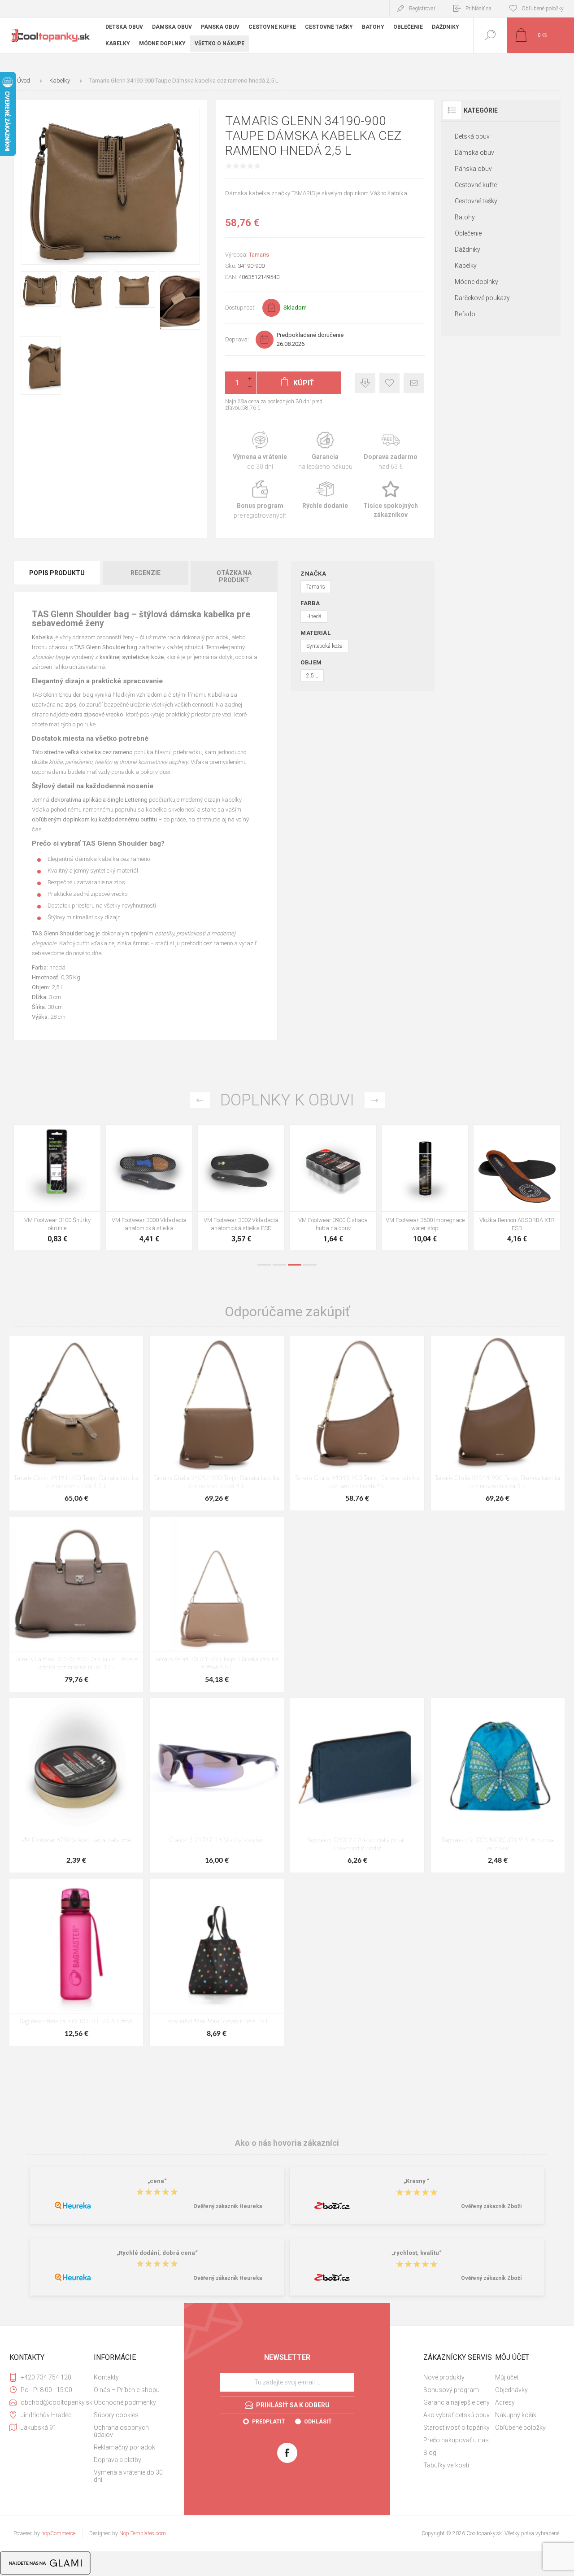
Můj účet (507, 2377)
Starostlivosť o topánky (457, 2428)
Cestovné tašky (476, 201)
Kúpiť (47, 1189)
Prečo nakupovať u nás (456, 2440)
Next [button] (375, 1100)
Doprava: (237, 339)
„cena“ (157, 2181)
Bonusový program (451, 2390)
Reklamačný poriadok (124, 2447)
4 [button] (310, 1265)
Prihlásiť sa (478, 9)
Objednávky (511, 2390)
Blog (430, 2453)
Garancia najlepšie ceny (365, 383)
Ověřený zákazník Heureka (228, 2206)
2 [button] (279, 1265)
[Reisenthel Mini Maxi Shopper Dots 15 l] (217, 1963)
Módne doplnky (476, 282)
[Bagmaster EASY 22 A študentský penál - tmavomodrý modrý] (357, 1785)
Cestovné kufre (476, 185)
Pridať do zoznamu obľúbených (67, 1189)
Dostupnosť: (240, 308)
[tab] (57, 576)
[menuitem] (129, 2377)
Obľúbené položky (520, 2428)
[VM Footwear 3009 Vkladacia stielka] (57, 1187)
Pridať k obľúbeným (389, 383)
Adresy (505, 2402)
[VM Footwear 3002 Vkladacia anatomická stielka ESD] (425, 1187)
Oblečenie (468, 233)
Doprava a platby (117, 2460)
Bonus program (260, 500)
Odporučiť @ (414, 383)
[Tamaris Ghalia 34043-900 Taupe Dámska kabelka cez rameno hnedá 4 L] (357, 1423)
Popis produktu (57, 573)
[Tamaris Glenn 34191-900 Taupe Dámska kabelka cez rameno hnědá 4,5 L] (76, 1423)
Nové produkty (444, 2377)
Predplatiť (268, 2422)
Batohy (465, 217)
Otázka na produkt (234, 576)
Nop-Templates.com (143, 2533)
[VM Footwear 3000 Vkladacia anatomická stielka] (333, 1187)
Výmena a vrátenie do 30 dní (128, 2476)
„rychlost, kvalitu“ (417, 2253)
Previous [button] (200, 1100)
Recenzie (146, 573)
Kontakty (106, 2377)
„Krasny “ (417, 2181)
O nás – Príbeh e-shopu (127, 2390)
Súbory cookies (116, 2415)
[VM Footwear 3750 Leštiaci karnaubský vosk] (76, 1785)
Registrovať (422, 9)
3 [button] (295, 1265)
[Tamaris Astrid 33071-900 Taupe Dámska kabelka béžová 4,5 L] (217, 1605)
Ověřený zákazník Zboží (491, 2206)
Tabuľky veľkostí (446, 2465)
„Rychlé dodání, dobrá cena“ (157, 2253)
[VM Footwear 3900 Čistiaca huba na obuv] (517, 1187)
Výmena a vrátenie (260, 451)
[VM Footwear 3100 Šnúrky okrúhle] (241, 1187)
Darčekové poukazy (482, 298)
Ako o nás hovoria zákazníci (287, 2143)
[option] (57, 1190)
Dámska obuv (474, 153)
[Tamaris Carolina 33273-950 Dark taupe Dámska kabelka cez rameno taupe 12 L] (76, 1605)
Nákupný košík (516, 2415)
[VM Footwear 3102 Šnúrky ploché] (149, 1187)
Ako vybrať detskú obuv (457, 2415)
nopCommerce (58, 2533)
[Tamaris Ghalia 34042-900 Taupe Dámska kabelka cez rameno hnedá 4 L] (217, 1423)
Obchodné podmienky (125, 2402)
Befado (465, 314)
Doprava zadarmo (391, 451)
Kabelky (466, 266)
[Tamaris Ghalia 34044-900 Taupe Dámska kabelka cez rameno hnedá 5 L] (498, 1423)
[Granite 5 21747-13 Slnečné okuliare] (217, 1785)
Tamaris (259, 255)
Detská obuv (472, 136)
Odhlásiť (318, 2422)
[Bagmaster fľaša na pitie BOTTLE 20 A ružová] (76, 1963)
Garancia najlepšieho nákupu (325, 451)
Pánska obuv (473, 169)
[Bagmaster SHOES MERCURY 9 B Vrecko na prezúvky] (498, 1785)
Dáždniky (467, 249)
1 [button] (264, 1265)
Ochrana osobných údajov (121, 2431)
